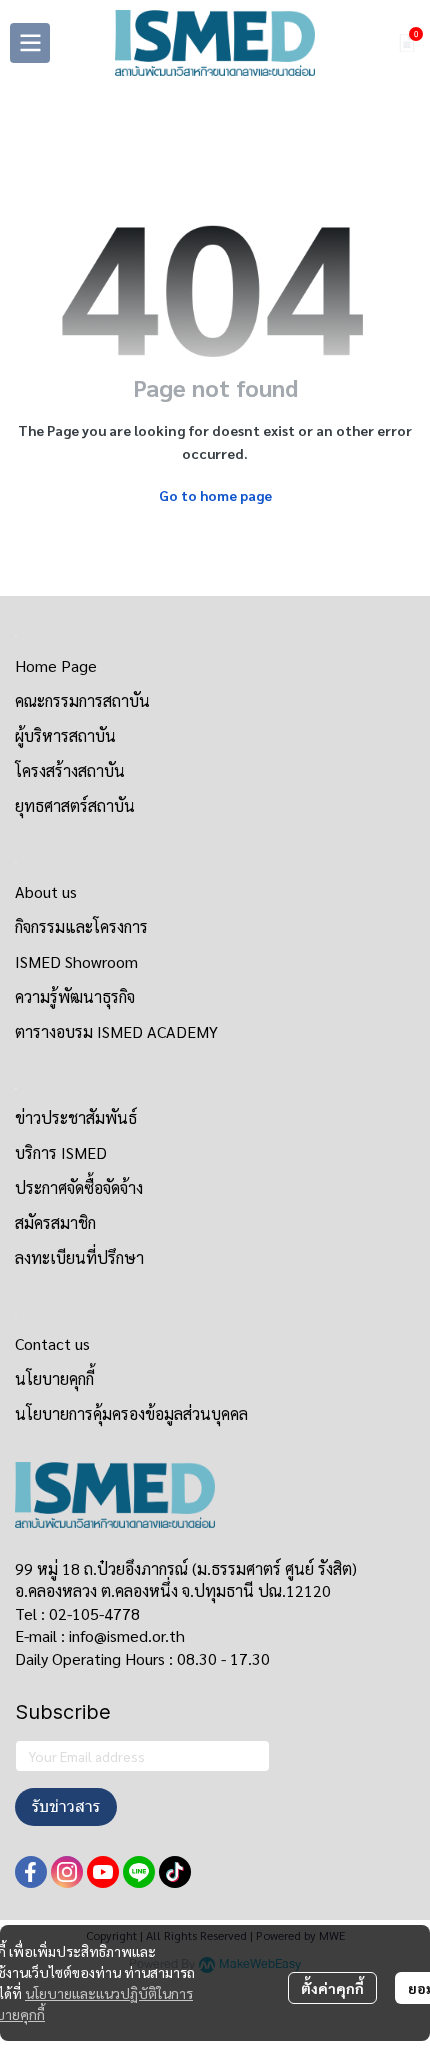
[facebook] (31, 1872)
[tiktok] (175, 1872)
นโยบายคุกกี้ (54, 1378)
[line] (139, 1872)
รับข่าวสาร (66, 1806)
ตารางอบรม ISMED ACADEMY (116, 1031)
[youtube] (103, 1872)
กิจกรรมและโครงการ (81, 926)
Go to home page (215, 495)
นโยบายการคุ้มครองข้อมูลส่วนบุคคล (131, 1413)
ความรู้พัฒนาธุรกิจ (75, 996)
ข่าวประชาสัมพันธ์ (76, 1117)
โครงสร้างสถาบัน (70, 770)
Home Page (56, 665)
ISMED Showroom (76, 961)
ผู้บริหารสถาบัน (65, 735)
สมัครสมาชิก (55, 1222)
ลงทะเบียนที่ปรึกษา (79, 1257)
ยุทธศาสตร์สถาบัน (75, 805)
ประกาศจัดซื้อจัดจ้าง (79, 1187)
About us (46, 891)
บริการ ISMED (61, 1152)
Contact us (52, 1343)
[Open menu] (30, 43)
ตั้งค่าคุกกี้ (332, 1988)
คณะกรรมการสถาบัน (82, 700)
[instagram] (67, 1872)
